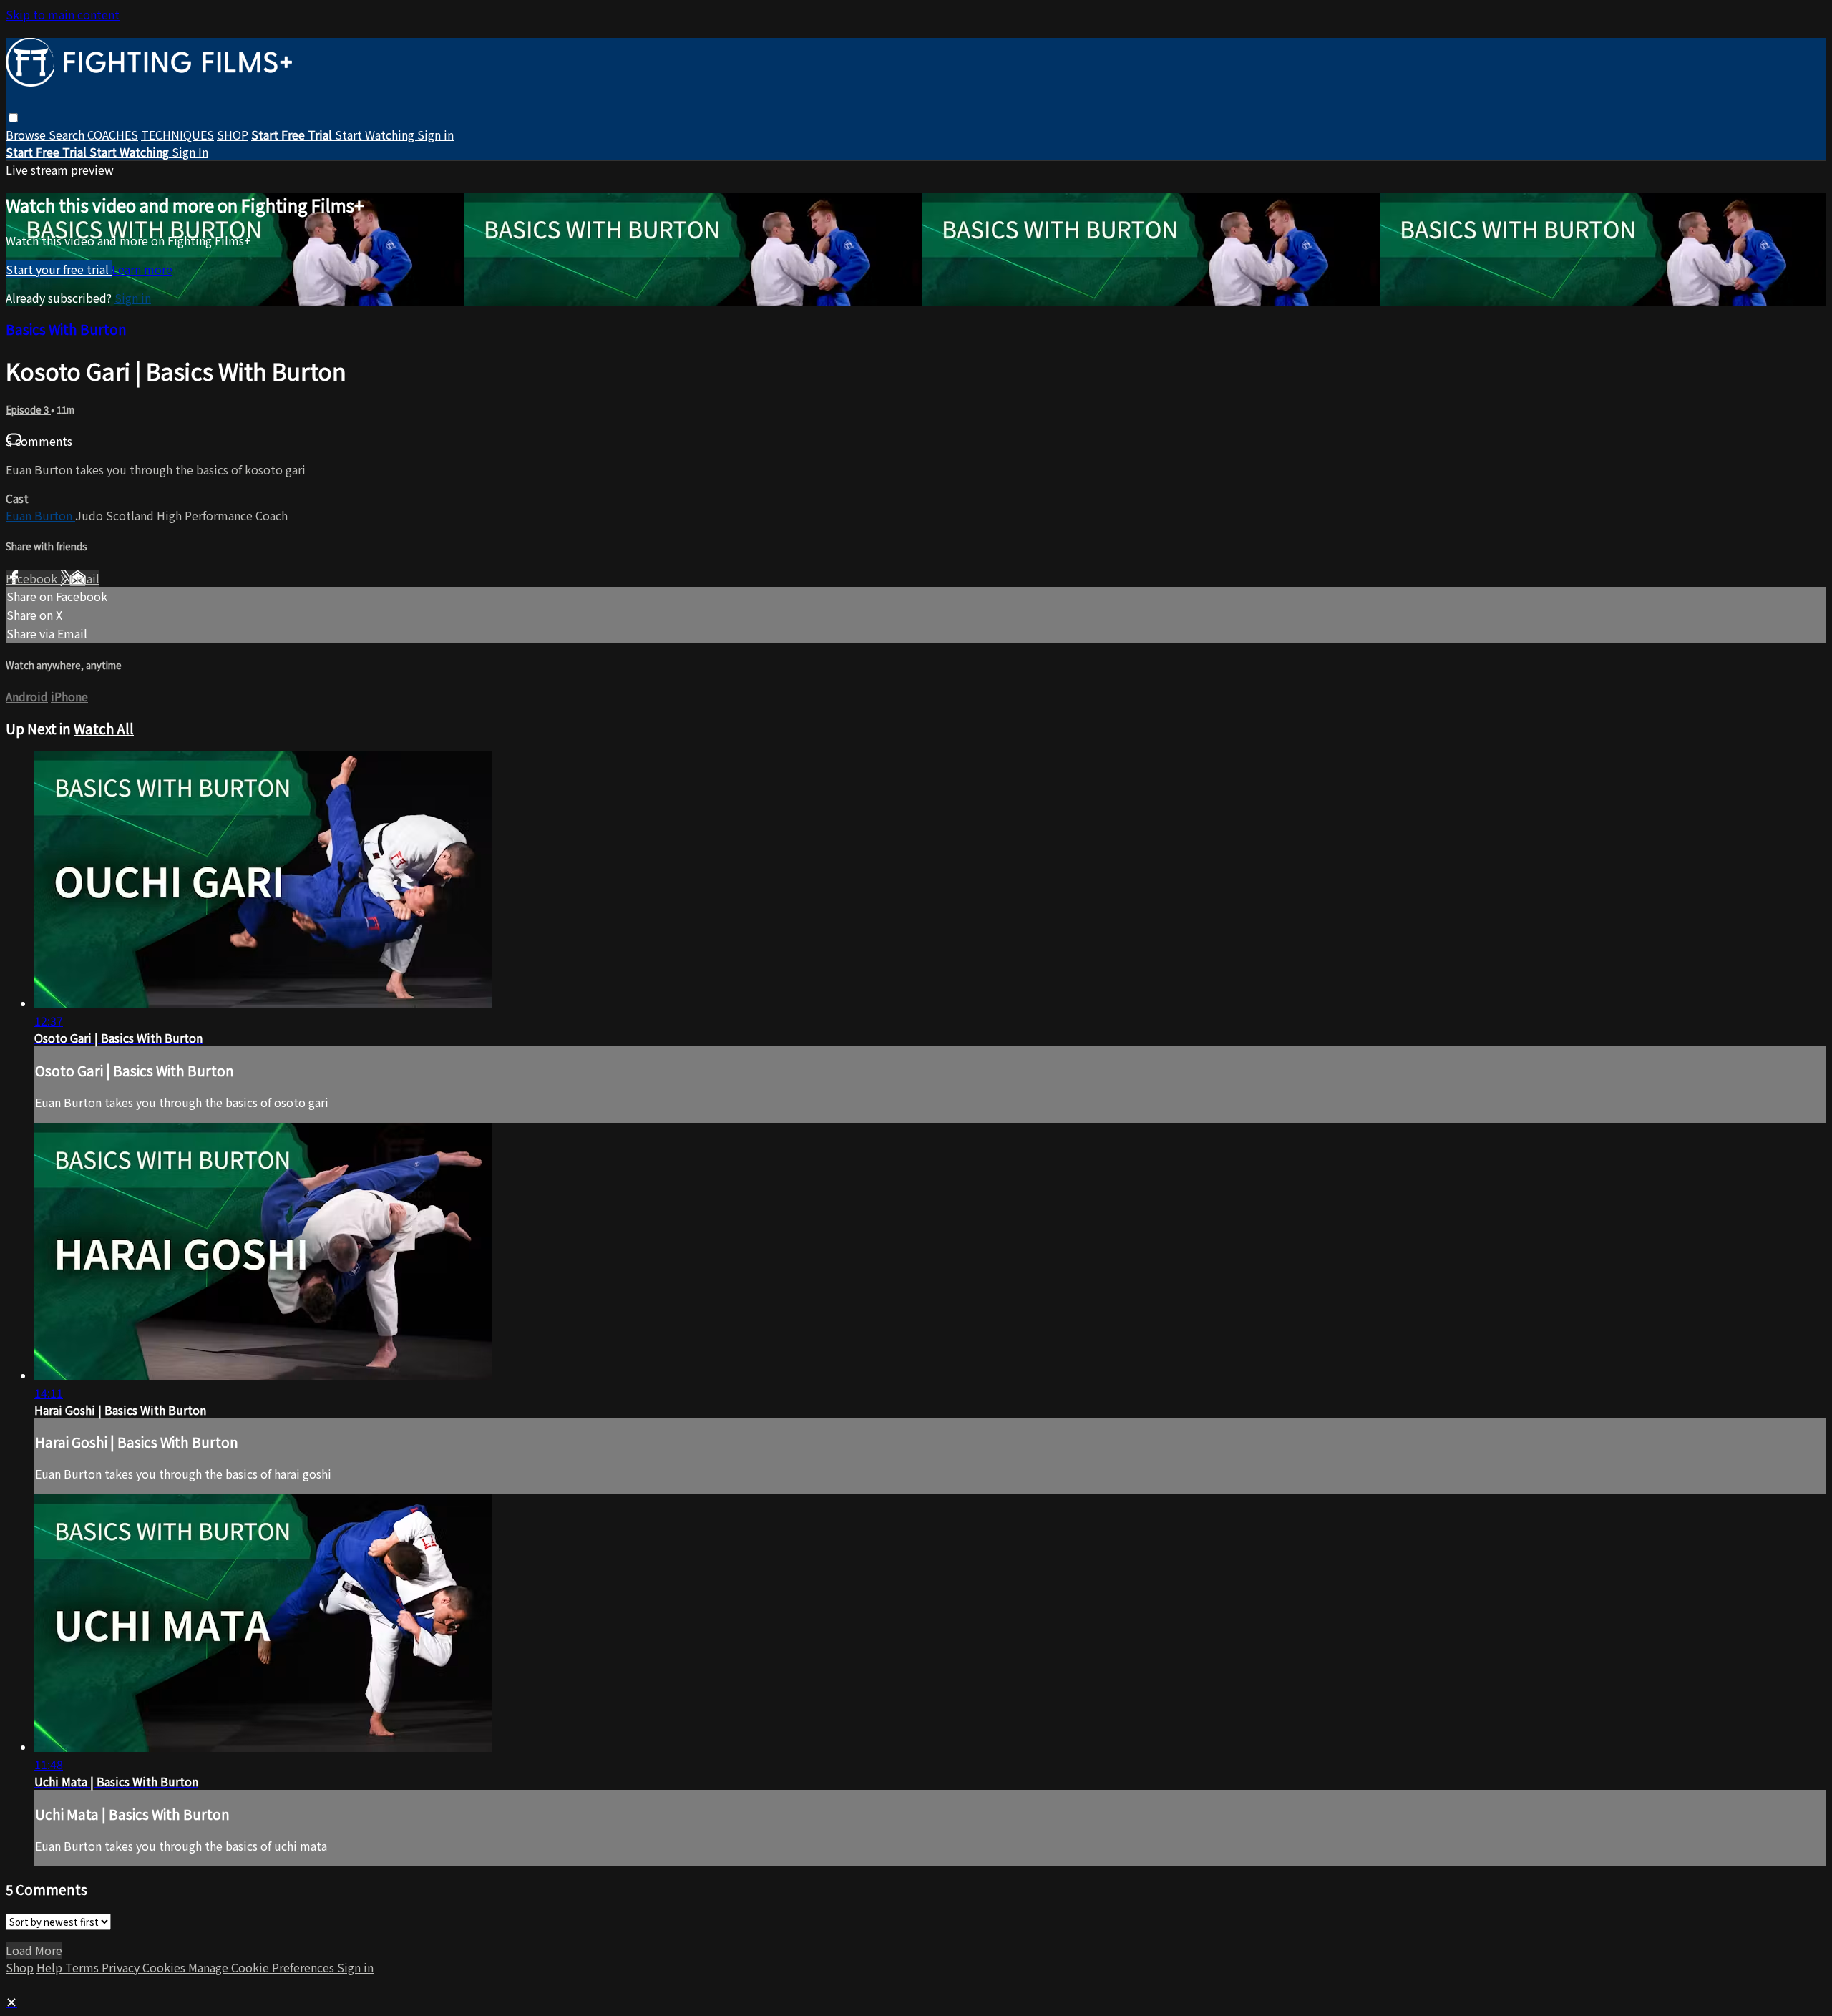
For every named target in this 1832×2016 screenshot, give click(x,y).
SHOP (233, 135)
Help (51, 1967)
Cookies (165, 1967)
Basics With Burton (66, 329)
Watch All (104, 728)
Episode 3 (28, 410)
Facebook (33, 578)
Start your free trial (59, 269)
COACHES (113, 135)
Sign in (435, 135)
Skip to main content (63, 14)
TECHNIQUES (177, 135)
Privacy (122, 1967)
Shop (20, 1967)
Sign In (190, 152)
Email (84, 578)
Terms (83, 1967)
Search (68, 135)
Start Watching (376, 135)
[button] (13, 118)
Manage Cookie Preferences (263, 1967)
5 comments (39, 441)
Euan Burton (40, 515)
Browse (27, 135)
